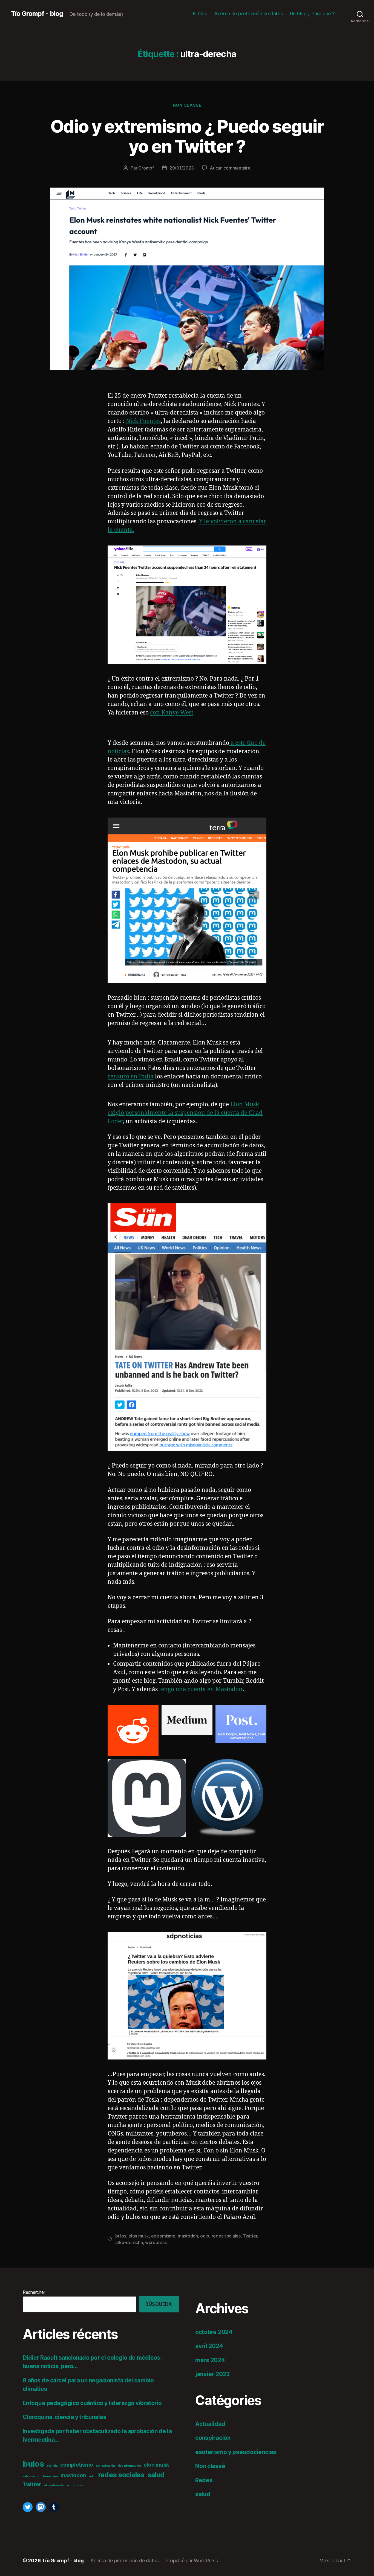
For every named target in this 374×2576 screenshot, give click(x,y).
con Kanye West (172, 713)
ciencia (52, 2466)
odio (205, 2236)
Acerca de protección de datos (249, 14)
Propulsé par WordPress (192, 2561)
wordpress (156, 2242)
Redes (204, 2480)
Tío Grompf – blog (63, 2561)
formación (50, 2476)
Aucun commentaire (230, 168)
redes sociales (226, 2236)
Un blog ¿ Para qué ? (312, 14)
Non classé (187, 105)
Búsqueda (159, 2304)
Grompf (146, 168)
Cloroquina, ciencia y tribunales (64, 2417)
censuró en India (131, 1077)
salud (156, 2475)
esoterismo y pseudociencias (236, 2452)
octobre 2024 (214, 2332)
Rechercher (34, 2292)
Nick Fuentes (143, 421)
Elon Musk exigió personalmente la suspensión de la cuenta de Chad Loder (185, 1113)
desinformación (129, 2466)
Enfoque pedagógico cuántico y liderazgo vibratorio (92, 2403)
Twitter (250, 2236)
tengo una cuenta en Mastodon (201, 1689)
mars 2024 (210, 2360)
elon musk (139, 2236)
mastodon (188, 2236)
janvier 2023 (212, 2374)
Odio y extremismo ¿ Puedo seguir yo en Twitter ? (187, 136)
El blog (200, 14)
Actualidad (210, 2424)
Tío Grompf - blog (37, 14)
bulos (121, 2236)
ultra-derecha (129, 2242)
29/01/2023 (182, 168)
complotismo (77, 2465)
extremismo (163, 2236)
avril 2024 (209, 2346)
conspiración (105, 2466)
